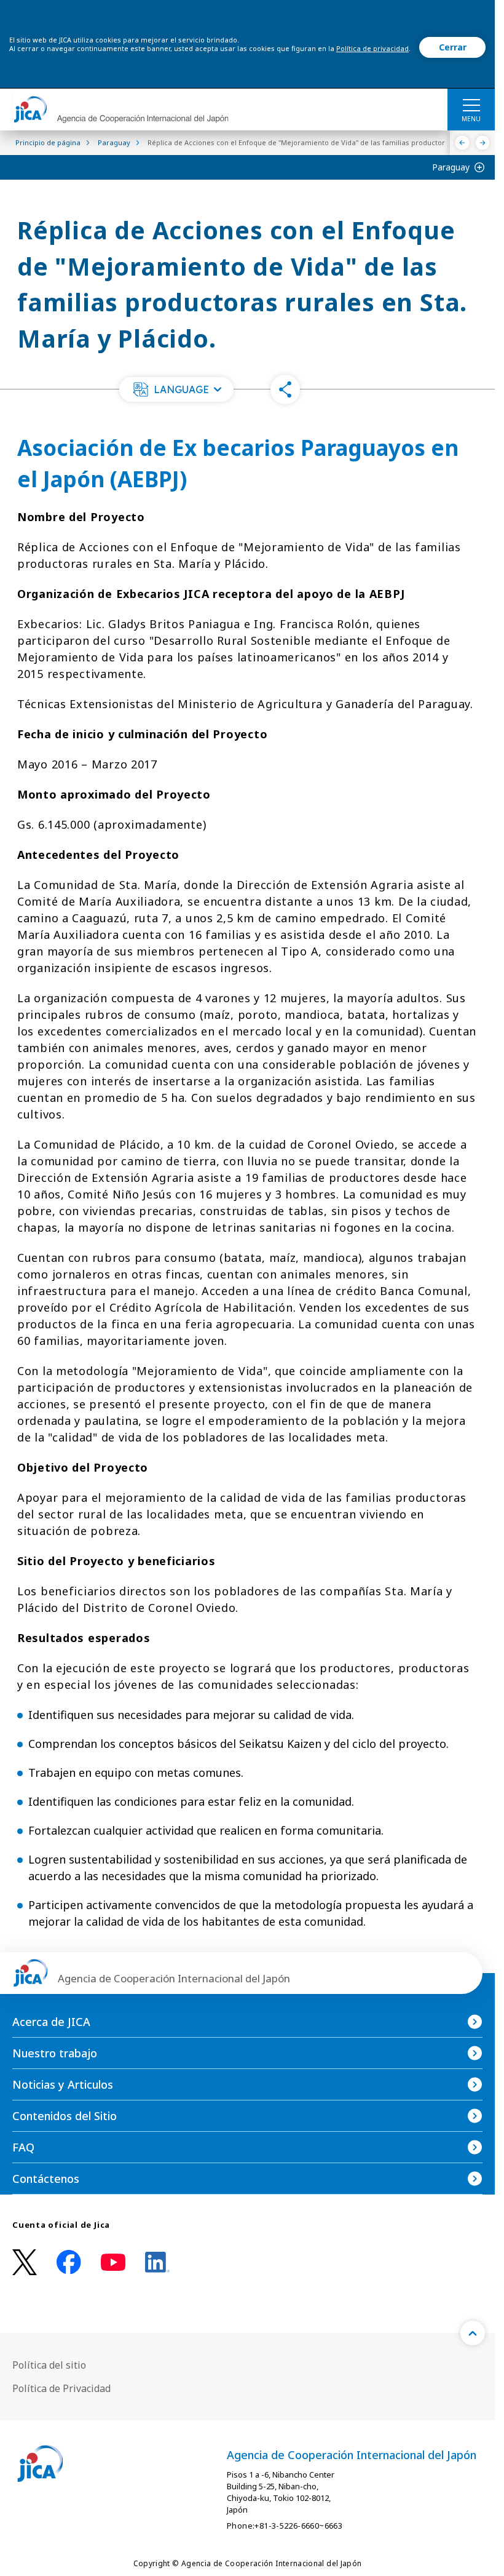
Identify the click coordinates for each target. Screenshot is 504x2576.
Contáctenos (46, 2179)
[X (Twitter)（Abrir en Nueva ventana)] (25, 2263)
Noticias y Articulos (63, 2084)
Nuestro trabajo (55, 2053)
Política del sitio (49, 2365)
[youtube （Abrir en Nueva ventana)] (113, 2263)
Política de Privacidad (61, 2388)
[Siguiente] (483, 143)
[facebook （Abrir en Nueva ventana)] (69, 2262)
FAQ (23, 2147)
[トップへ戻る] (473, 2333)
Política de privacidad (372, 48)
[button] (176, 389)
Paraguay (451, 167)
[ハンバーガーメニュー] (471, 105)
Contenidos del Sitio (65, 2116)
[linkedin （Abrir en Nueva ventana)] (157, 2262)
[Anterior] (463, 143)
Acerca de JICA (51, 2022)
